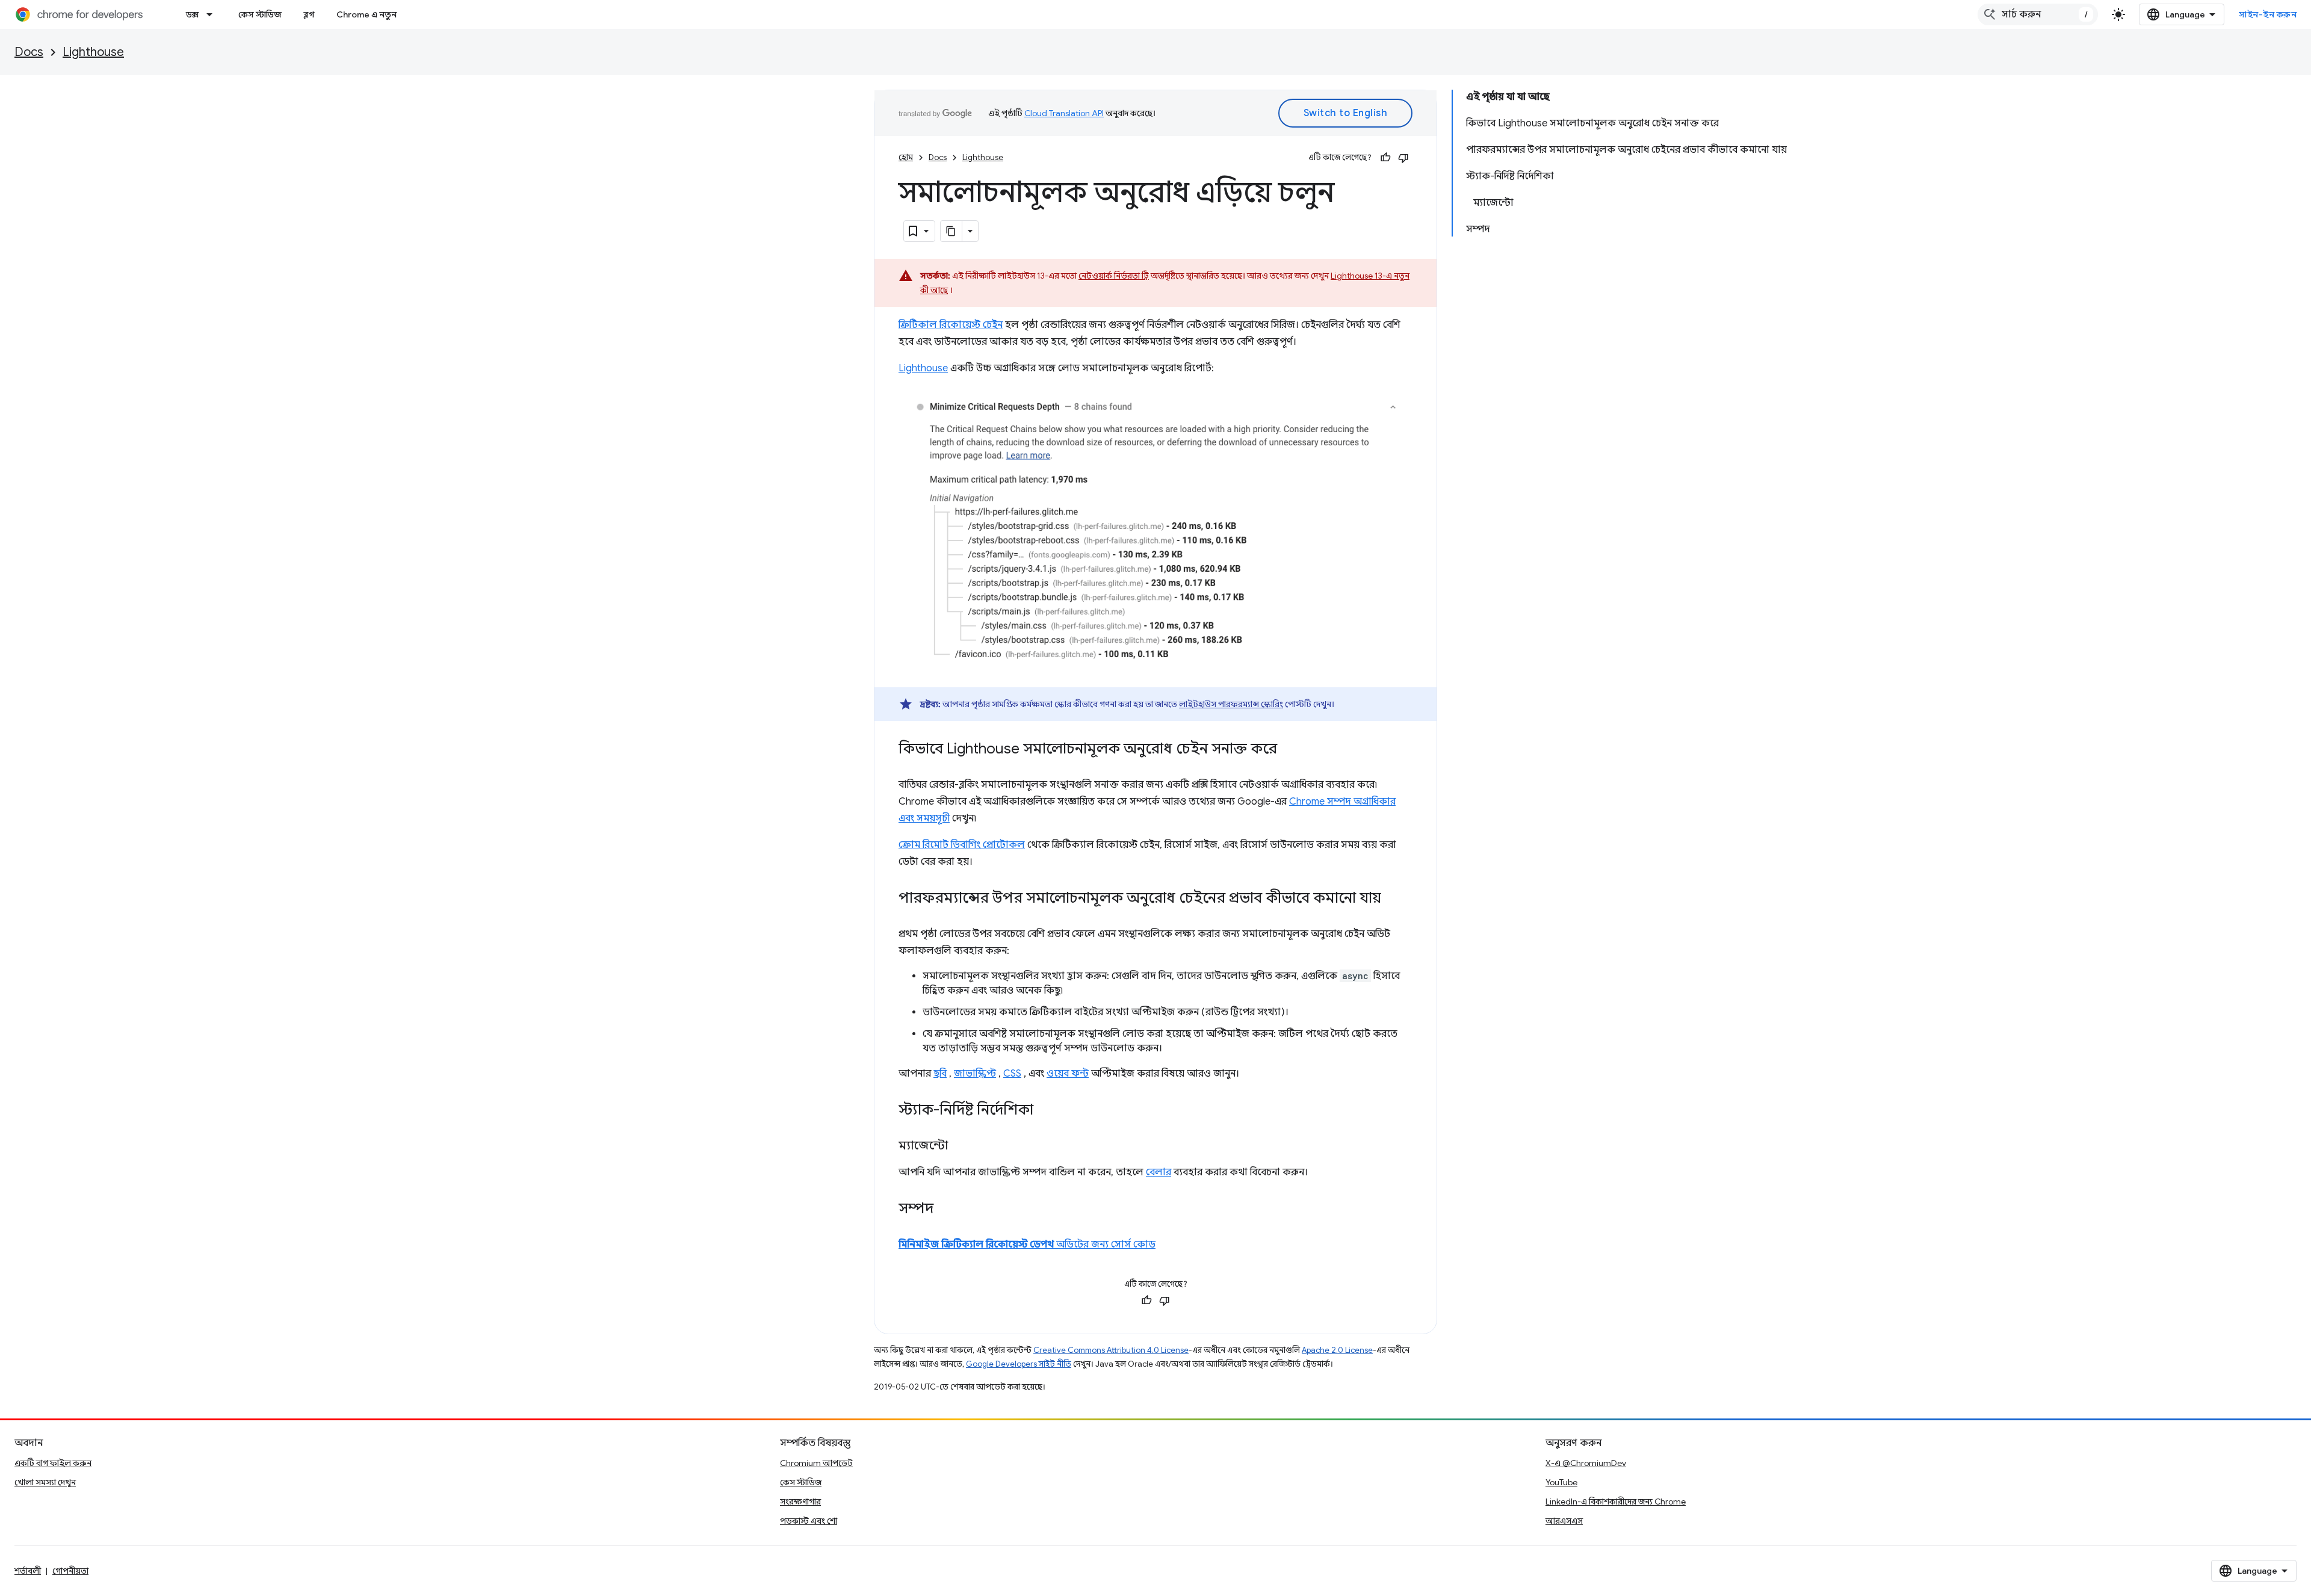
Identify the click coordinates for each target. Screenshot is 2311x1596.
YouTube (1561, 1482)
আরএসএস (1564, 1521)
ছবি (940, 1074)
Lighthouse (93, 52)
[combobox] (2038, 14)
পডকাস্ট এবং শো (809, 1521)
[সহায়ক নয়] (1403, 158)
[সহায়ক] (1385, 158)
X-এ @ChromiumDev (1586, 1463)
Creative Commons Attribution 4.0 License (1111, 1350)
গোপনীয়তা (70, 1571)
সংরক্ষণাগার (800, 1502)
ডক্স (192, 14)
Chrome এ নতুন (367, 14)
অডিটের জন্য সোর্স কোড (1027, 1245)
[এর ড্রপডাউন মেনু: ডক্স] (213, 14)
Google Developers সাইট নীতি (1019, 1364)
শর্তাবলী (28, 1571)
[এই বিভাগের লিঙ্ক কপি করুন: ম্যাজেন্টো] (960, 1146)
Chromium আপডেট (816, 1463)
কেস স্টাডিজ (260, 14)
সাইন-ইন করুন (2268, 14)
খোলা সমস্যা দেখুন (45, 1482)
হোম (906, 157)
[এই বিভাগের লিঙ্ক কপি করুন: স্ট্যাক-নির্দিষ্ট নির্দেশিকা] (1045, 1111)
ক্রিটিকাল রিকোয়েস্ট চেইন (951, 325)
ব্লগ (309, 14)
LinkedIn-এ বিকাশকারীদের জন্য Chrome (1616, 1502)
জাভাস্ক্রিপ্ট (975, 1074)
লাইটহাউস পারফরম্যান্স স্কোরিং (1231, 704)
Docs (29, 52)
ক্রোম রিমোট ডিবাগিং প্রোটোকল (962, 845)
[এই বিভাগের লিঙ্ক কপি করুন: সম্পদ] (945, 1210)
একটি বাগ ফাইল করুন (53, 1463)
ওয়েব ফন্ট (1068, 1074)
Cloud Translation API (1064, 113)
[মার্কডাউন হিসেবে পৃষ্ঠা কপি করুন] (951, 231)
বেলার (1159, 1172)
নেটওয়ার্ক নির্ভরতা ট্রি (1114, 276)
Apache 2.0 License (1337, 1350)
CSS (1012, 1074)
